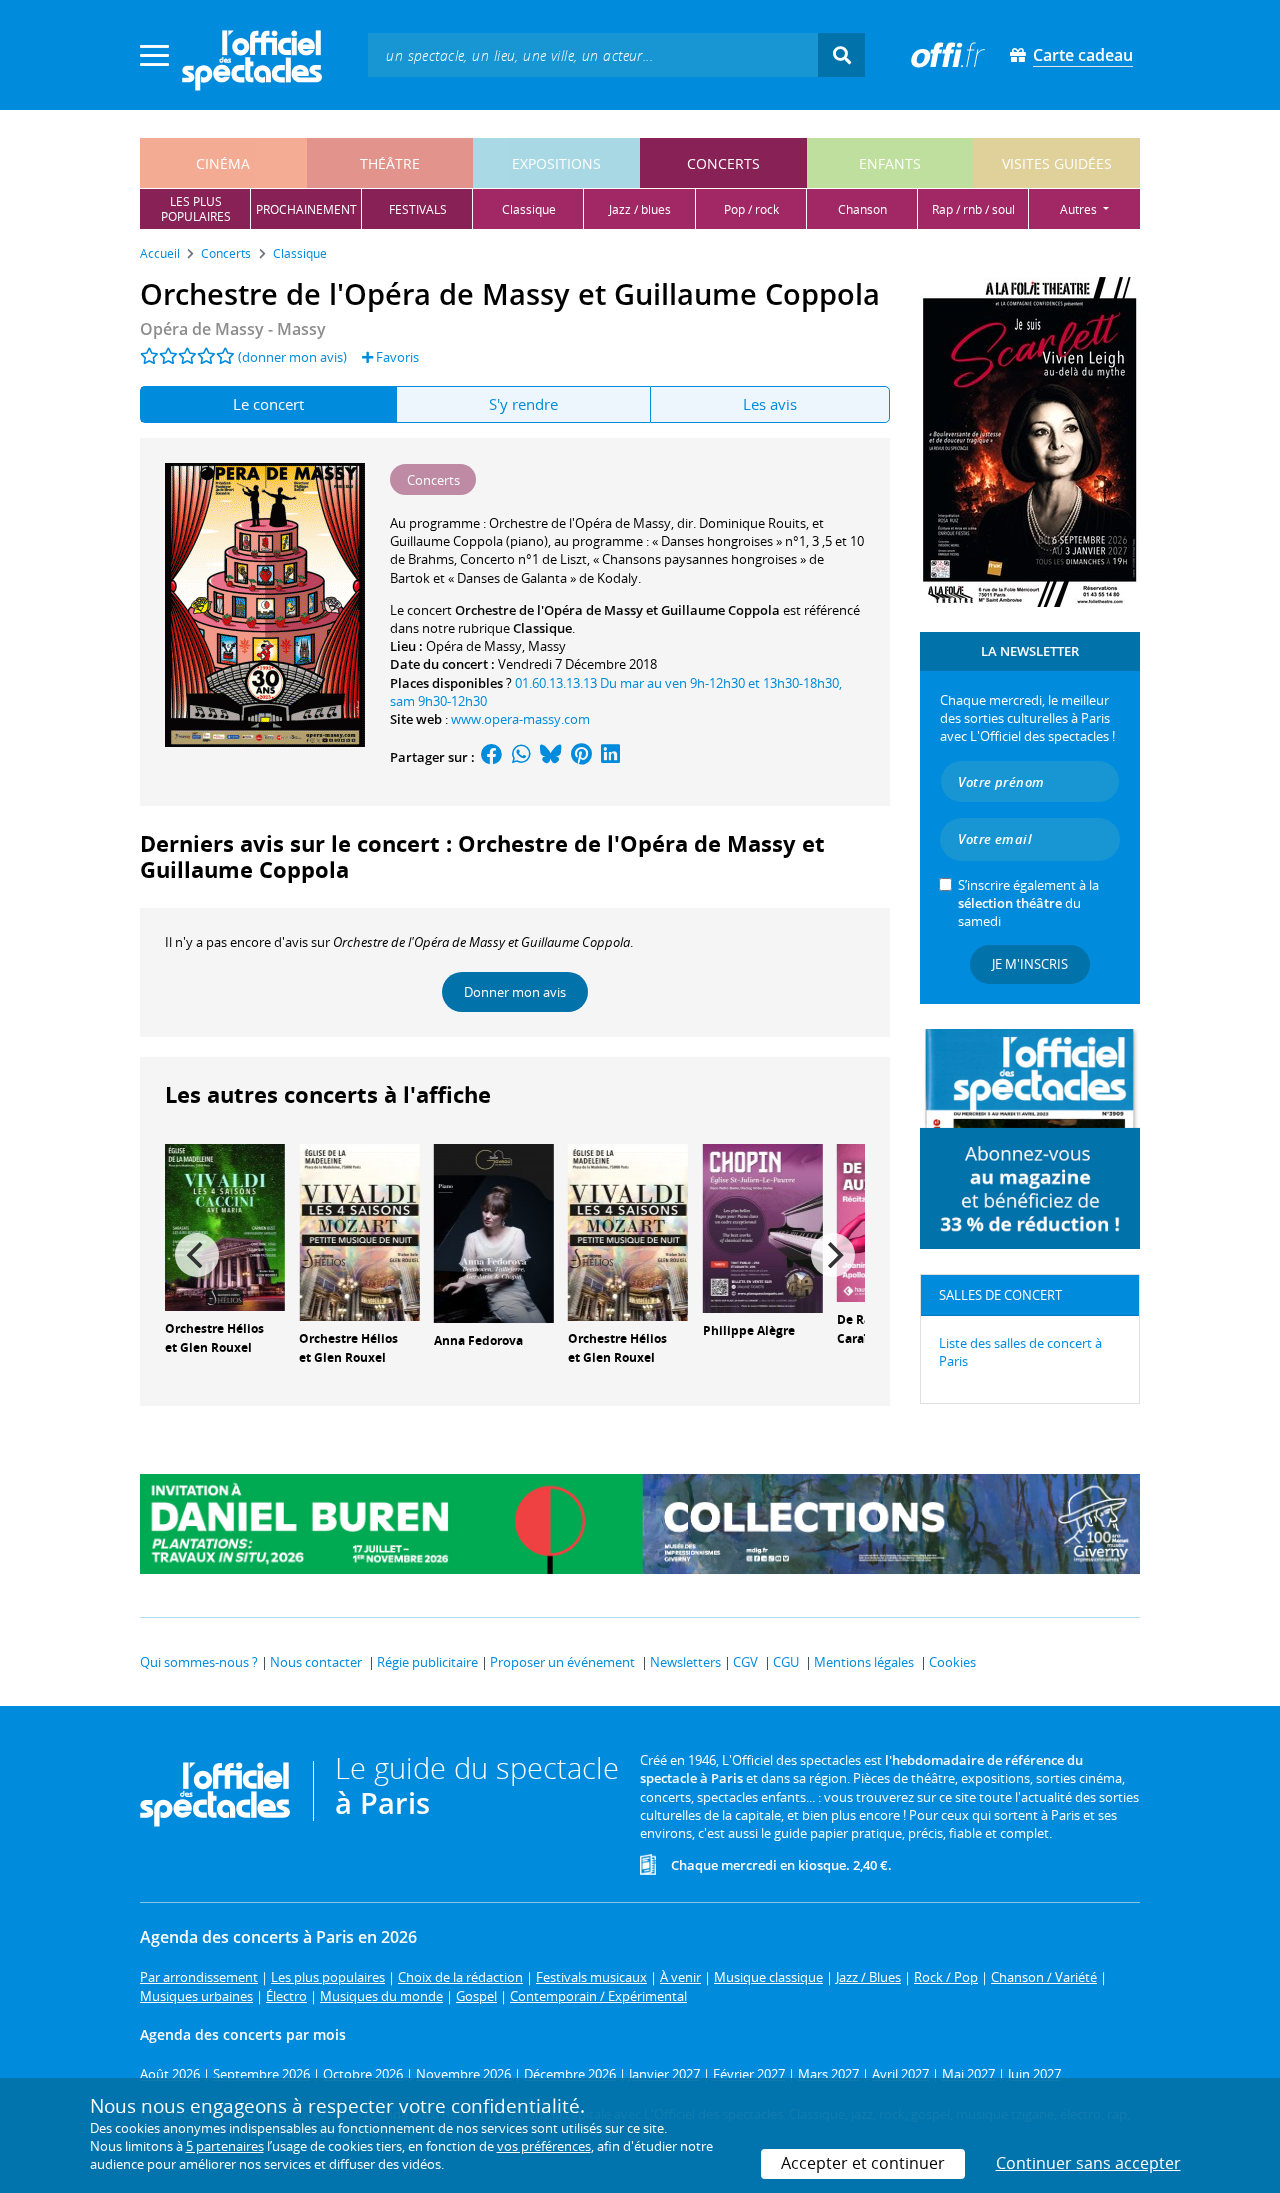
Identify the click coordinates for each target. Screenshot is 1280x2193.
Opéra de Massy (474, 646)
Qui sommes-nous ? (199, 1662)
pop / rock (751, 209)
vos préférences (544, 2146)
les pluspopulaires (196, 209)
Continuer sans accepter (1088, 2163)
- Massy (233, 329)
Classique (542, 628)
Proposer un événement (562, 1662)
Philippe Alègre (749, 1330)
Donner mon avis (515, 992)
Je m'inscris (1030, 964)
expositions (556, 163)
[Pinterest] (581, 757)
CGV (745, 1662)
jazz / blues (640, 209)
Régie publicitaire (427, 1662)
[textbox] (593, 54)
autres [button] (1080, 209)
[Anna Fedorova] (494, 1232)
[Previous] (197, 1255)
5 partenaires (225, 2146)
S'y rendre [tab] (523, 404)
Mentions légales (864, 1662)
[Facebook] (492, 757)
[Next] (833, 1255)
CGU (786, 1662)
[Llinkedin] (610, 757)
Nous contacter (316, 1662)
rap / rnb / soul (973, 209)
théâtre (390, 163)
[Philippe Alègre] (763, 1227)
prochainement (306, 209)
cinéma (223, 163)
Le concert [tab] (268, 404)
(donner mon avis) (292, 357)
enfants (890, 163)
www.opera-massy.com (520, 719)
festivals (418, 209)
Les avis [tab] (770, 404)
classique (529, 209)
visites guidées (1057, 163)
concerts (723, 163)
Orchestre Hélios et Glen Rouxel (214, 1338)
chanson (862, 209)
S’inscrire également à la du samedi (1028, 903)
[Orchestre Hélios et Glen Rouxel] (225, 1226)
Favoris (396, 357)
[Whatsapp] (521, 757)
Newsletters (685, 1662)
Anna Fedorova (478, 1340)
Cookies (952, 1662)
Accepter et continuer (863, 2163)
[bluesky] (551, 757)
